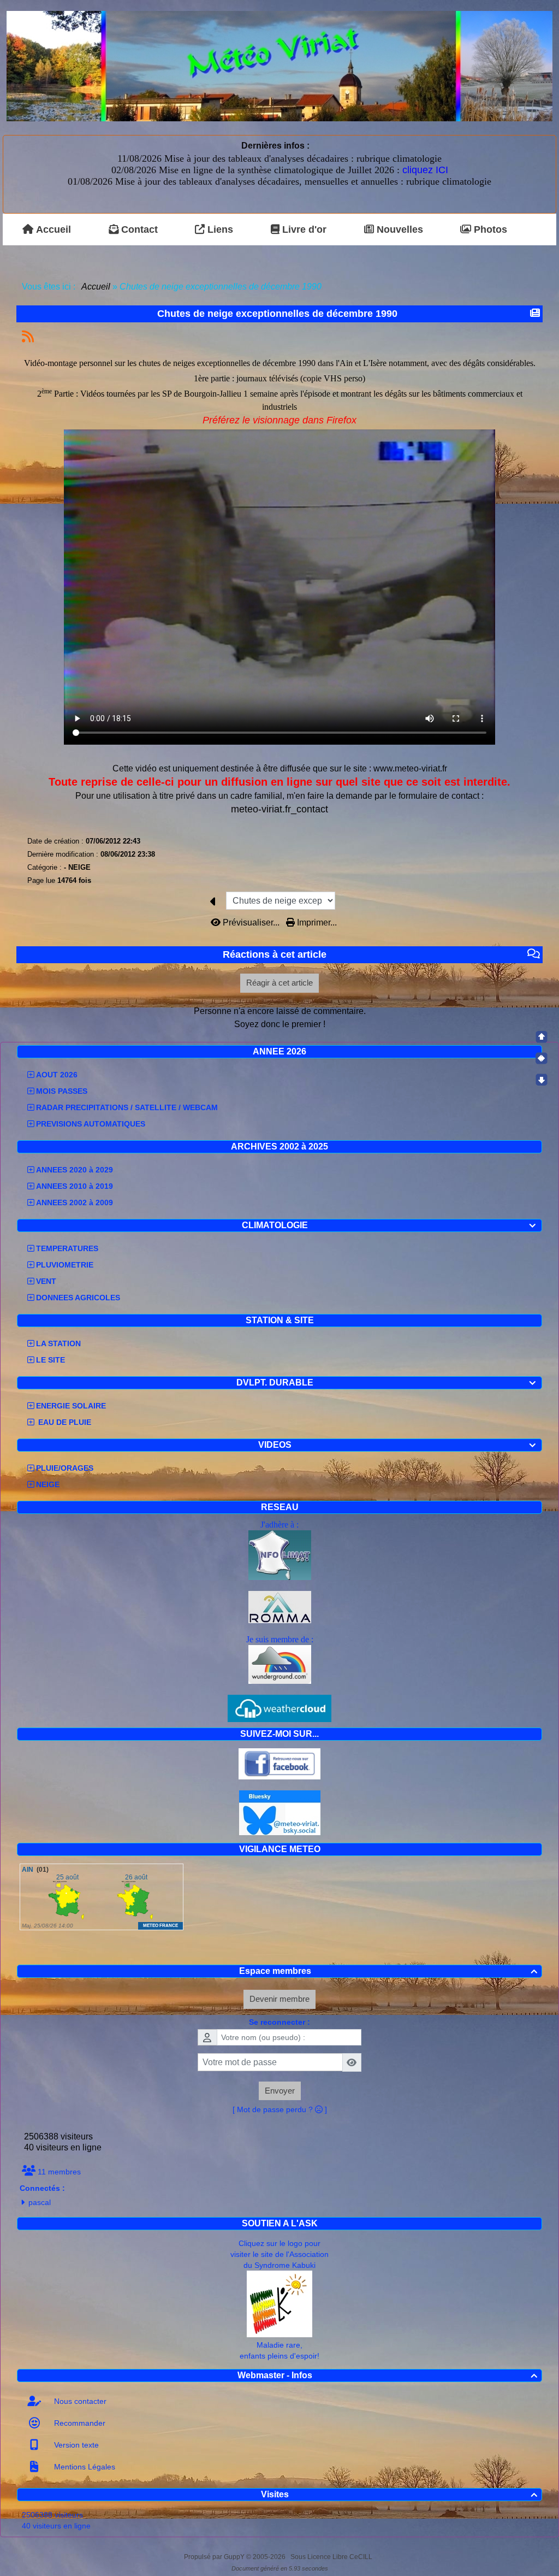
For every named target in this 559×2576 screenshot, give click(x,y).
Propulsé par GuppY (215, 2557)
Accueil (96, 287)
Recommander (79, 2423)
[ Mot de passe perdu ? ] (280, 2109)
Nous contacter (79, 2401)
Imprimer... (316, 922)
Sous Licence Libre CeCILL (332, 2557)
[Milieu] (542, 1058)
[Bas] (542, 1080)
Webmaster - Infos (387, 2375)
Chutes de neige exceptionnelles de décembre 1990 (277, 314)
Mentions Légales (84, 2467)
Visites (399, 2494)
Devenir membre (279, 1999)
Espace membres (388, 1971)
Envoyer (280, 2091)
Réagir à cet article (279, 983)
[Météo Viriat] (279, 65)
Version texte (75, 2445)
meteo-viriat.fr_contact (279, 809)
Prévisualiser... (251, 922)
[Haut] (542, 1037)
